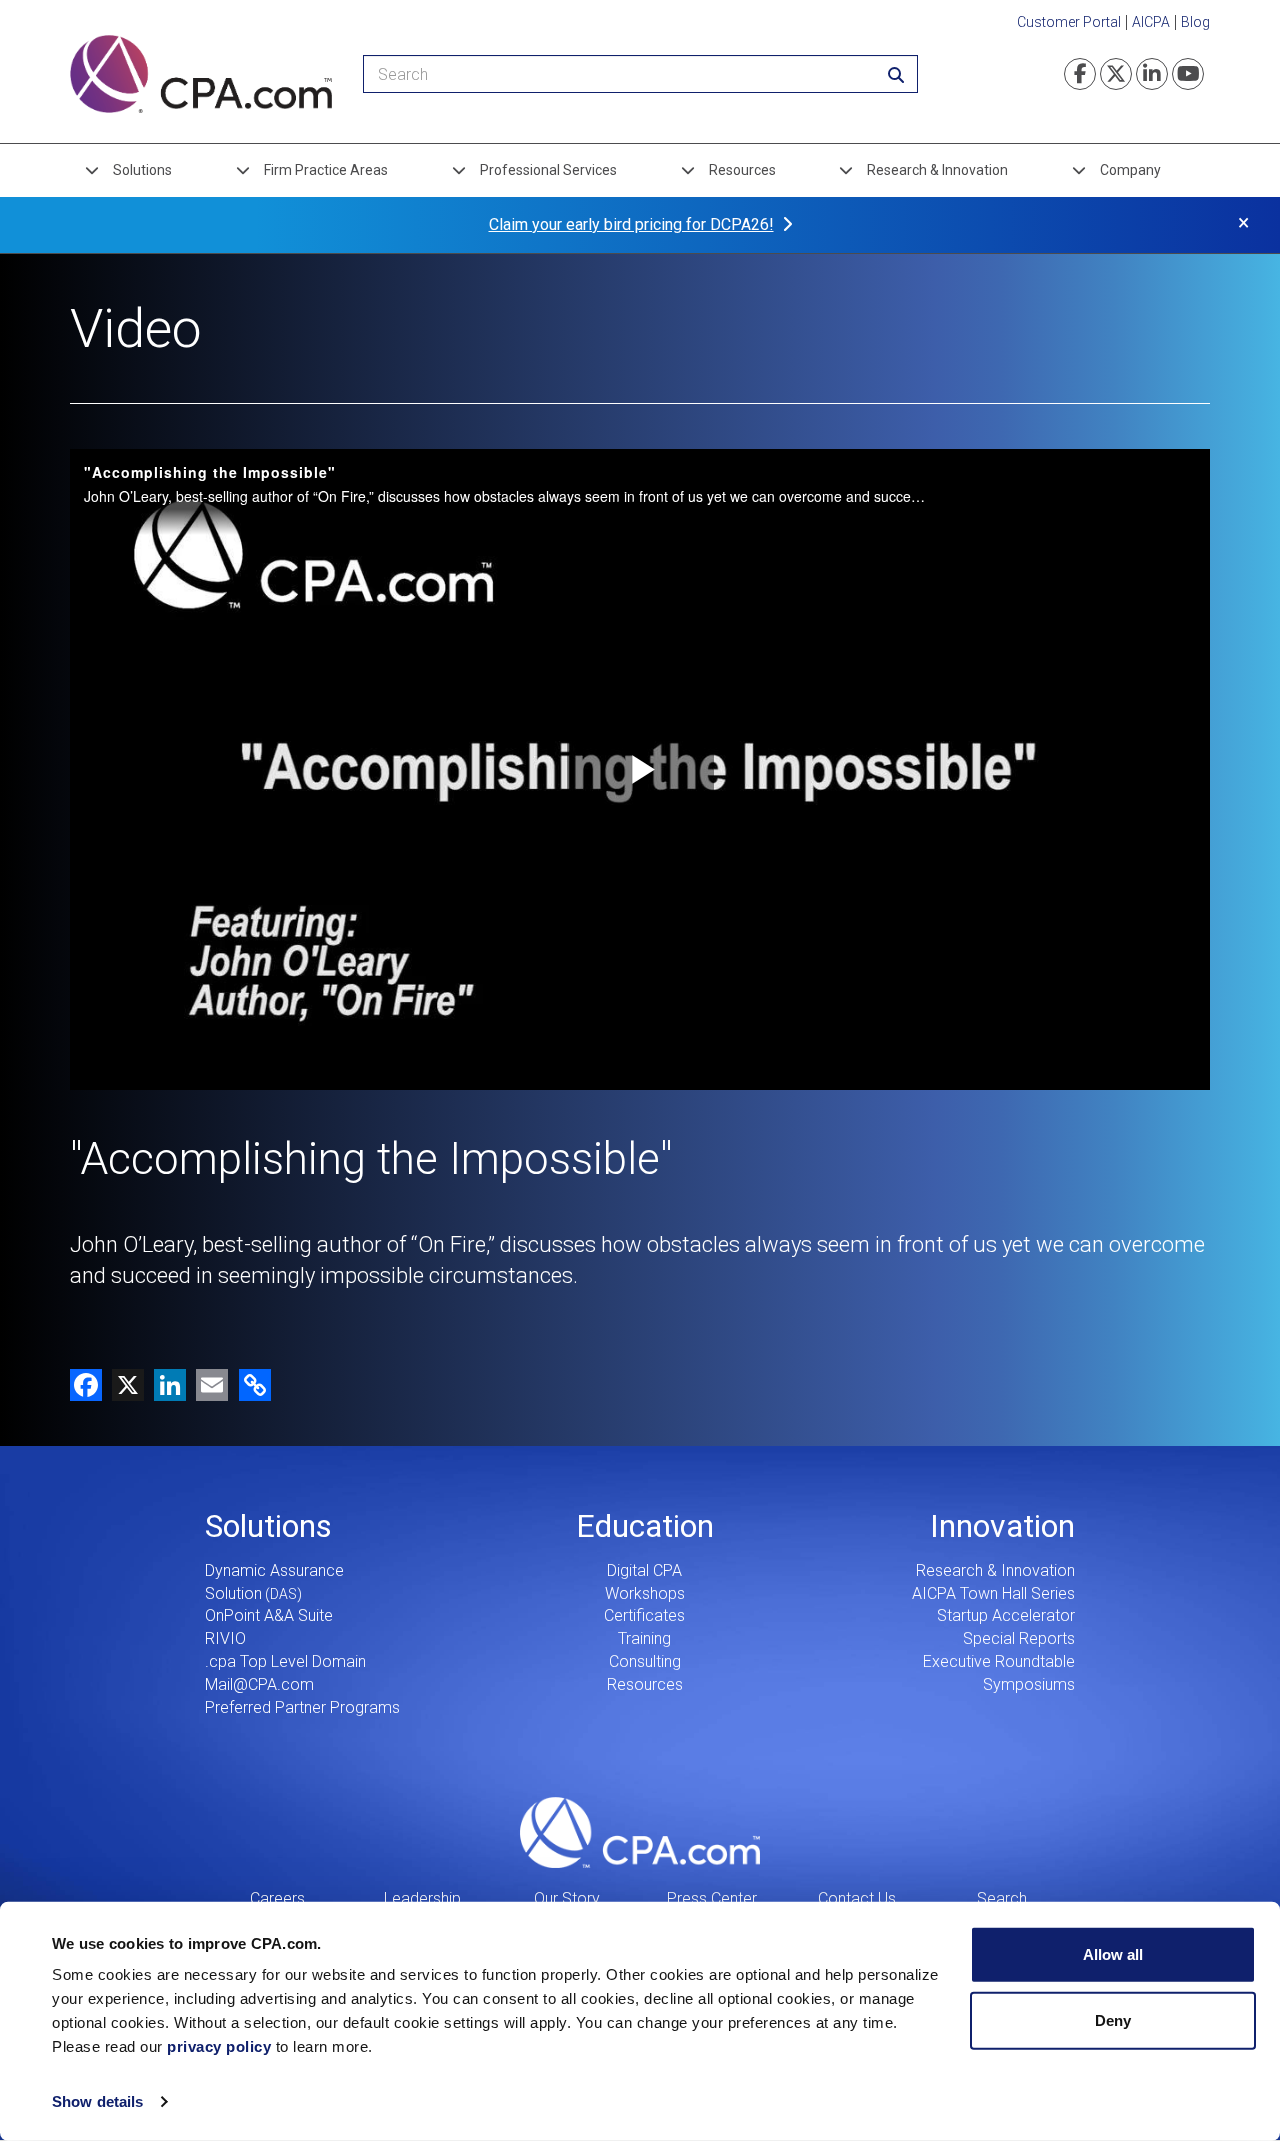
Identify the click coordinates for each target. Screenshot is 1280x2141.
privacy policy (219, 2046)
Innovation (1002, 1526)
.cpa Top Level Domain (285, 1661)
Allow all (1113, 1954)
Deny (1113, 2019)
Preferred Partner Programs (302, 1707)
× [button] (1243, 222)
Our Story (567, 1898)
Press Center (712, 1898)
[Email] (207, 1383)
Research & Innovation (937, 170)
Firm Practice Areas (326, 170)
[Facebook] (86, 1383)
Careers (277, 1898)
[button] (251, 1383)
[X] (123, 1383)
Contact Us (857, 1898)
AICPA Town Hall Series (993, 1593)
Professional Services (548, 170)
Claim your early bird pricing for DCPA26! (631, 224)
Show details (97, 2101)
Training (644, 1638)
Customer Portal (1069, 22)
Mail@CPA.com (259, 1684)
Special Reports (1019, 1638)
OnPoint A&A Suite (269, 1615)
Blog (1195, 22)
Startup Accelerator (1006, 1615)
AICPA (1151, 22)
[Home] (201, 74)
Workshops (645, 1593)
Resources (742, 170)
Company (1130, 170)
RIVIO (225, 1638)
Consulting (645, 1661)
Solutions (142, 170)
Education (645, 1526)
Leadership (422, 1898)
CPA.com (640, 1833)
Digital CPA (644, 1570)
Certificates (644, 1615)
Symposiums (1029, 1684)
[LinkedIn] (165, 1383)
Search (1002, 1898)
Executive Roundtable (999, 1661)
